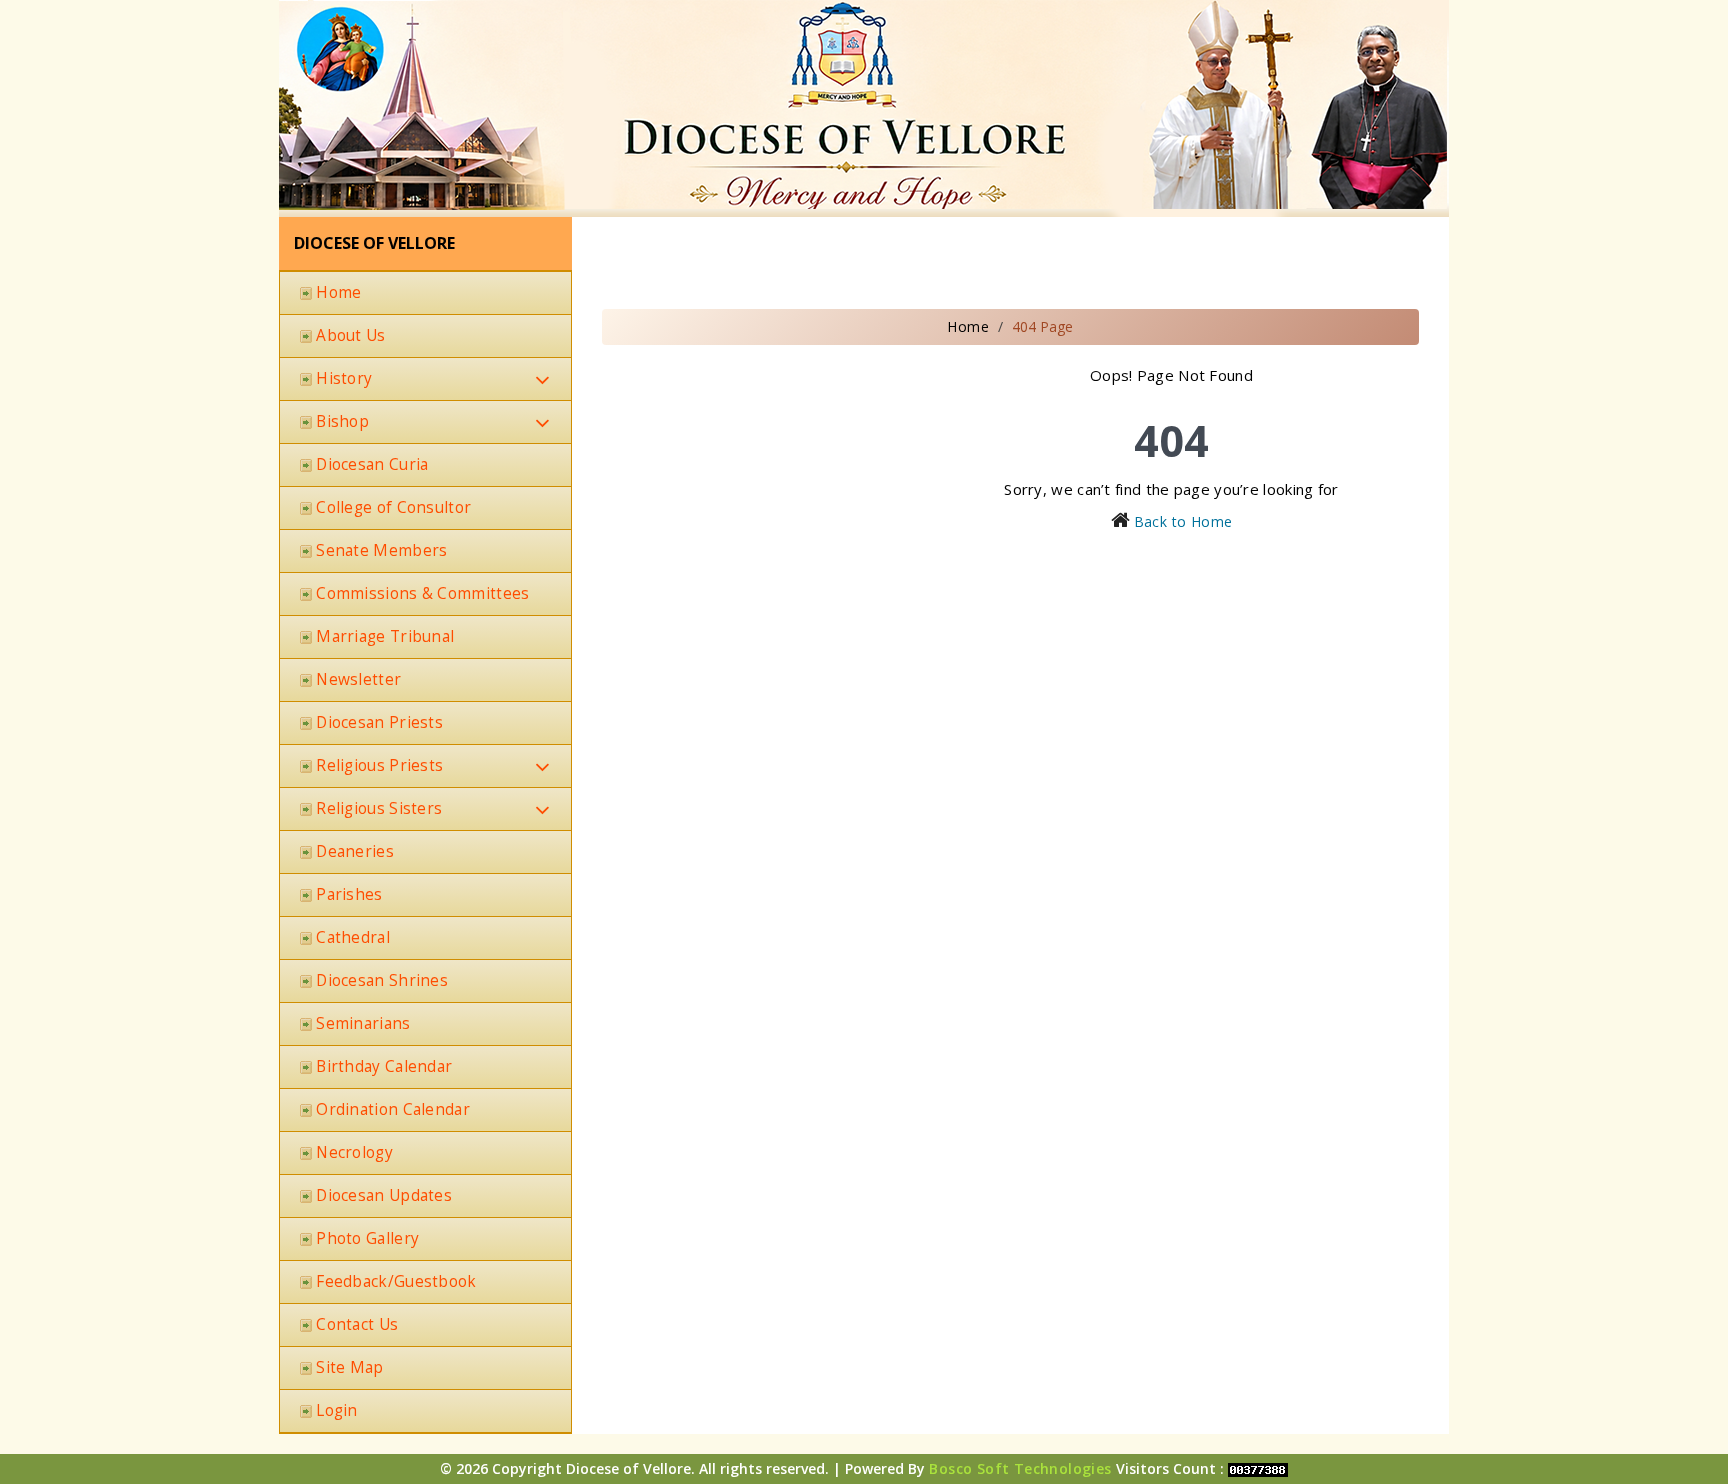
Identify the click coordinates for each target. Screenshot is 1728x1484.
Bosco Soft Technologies (1020, 1468)
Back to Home (1183, 521)
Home (968, 326)
